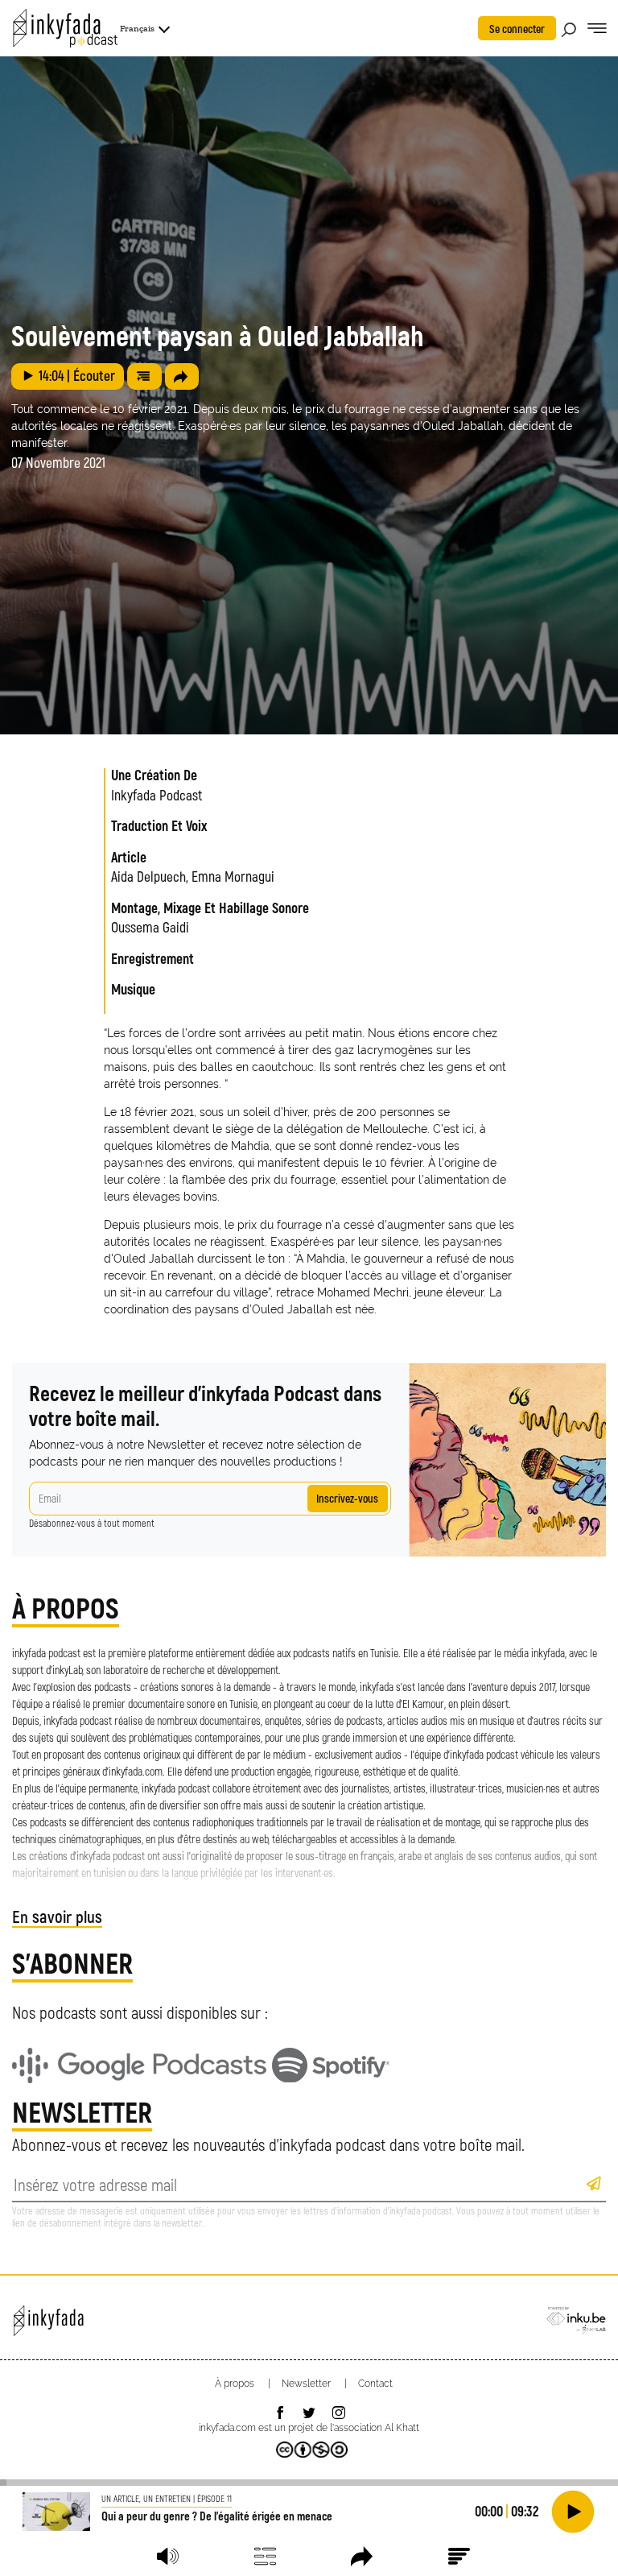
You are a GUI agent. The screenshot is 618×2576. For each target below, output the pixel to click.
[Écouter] (573, 2512)
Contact (375, 2384)
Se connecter (517, 29)
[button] (168, 2556)
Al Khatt (402, 2428)
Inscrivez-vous (347, 1498)
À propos (235, 2384)
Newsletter (306, 2384)
